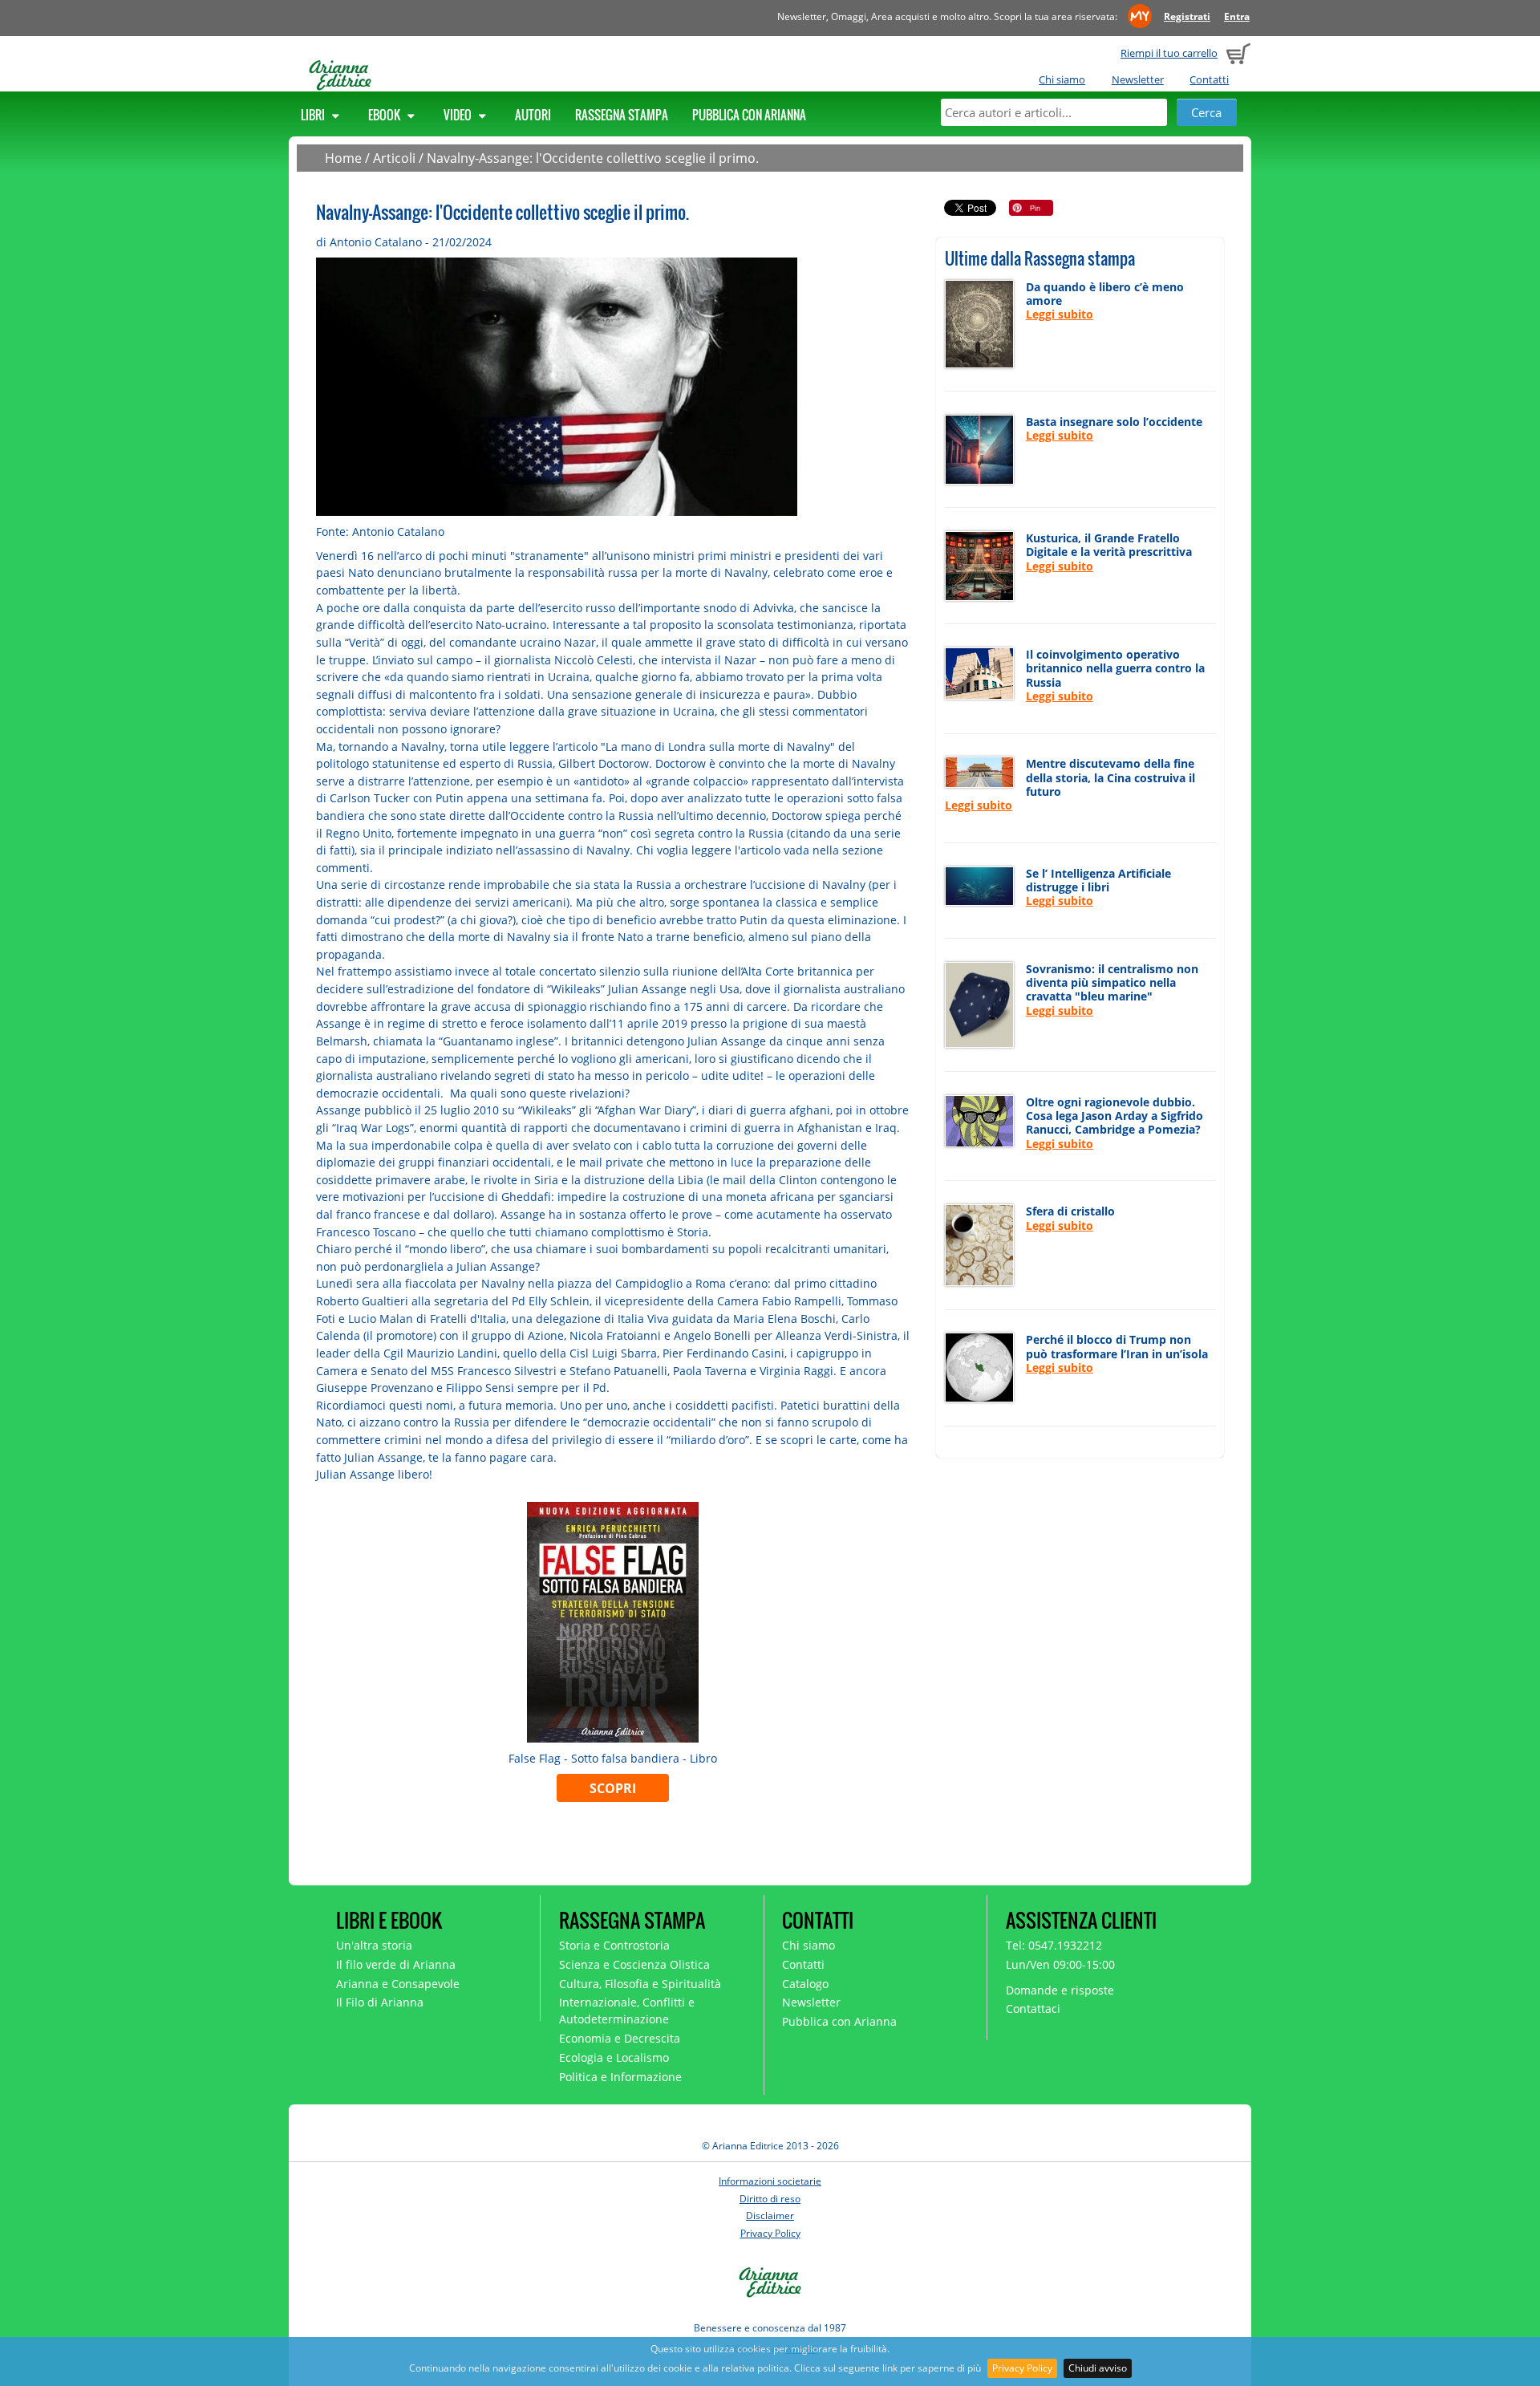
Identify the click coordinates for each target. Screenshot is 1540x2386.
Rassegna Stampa (622, 115)
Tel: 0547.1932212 (1054, 1945)
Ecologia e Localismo (614, 2057)
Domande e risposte (1060, 1990)
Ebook (385, 115)
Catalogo (805, 1984)
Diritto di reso (770, 2199)
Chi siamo (1062, 79)
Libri (314, 115)
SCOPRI (613, 1788)
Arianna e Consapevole (398, 1984)
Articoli (394, 158)
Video (459, 115)
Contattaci (1033, 2009)
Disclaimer (770, 2216)
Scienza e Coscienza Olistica (634, 1964)
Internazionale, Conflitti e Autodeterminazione (627, 2011)
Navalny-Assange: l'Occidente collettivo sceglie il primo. (593, 158)
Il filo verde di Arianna (396, 1964)
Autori (533, 115)
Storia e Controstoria (614, 1945)
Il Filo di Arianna (380, 2002)
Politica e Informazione (620, 2077)
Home (343, 158)
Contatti (1209, 79)
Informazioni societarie (770, 2181)
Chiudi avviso (1098, 2368)
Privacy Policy (1022, 2368)
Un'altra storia (374, 1945)
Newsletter (1138, 79)
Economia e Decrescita (620, 2038)
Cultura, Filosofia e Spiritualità (640, 1984)
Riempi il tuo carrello (1169, 53)
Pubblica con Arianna (749, 115)
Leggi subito (1060, 314)
